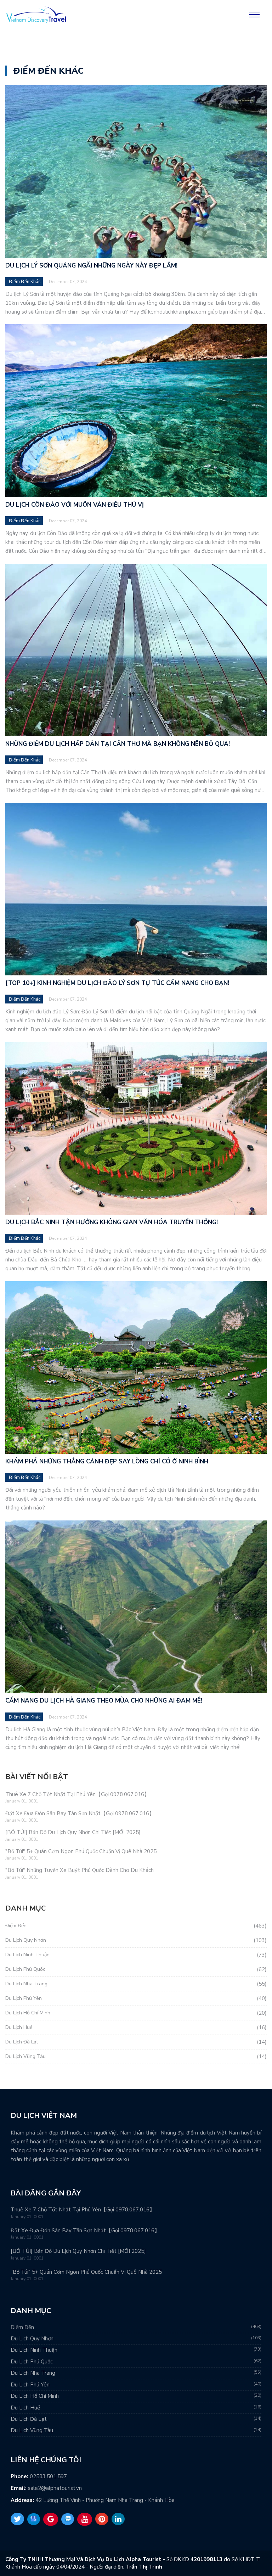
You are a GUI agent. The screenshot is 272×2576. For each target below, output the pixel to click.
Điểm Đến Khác (25, 282)
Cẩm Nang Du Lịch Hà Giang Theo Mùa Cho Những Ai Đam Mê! (104, 1701)
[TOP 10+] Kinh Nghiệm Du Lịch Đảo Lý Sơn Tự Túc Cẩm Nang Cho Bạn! (117, 983)
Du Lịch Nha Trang (26, 1984)
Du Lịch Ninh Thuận (27, 1955)
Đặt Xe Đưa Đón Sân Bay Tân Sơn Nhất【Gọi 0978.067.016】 (80, 1813)
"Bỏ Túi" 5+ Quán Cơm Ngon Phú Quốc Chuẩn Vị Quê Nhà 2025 (81, 1851)
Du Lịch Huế (19, 2027)
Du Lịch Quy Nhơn (26, 1940)
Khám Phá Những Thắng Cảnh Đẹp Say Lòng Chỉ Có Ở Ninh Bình (107, 1461)
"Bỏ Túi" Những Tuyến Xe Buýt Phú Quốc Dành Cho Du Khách (80, 1870)
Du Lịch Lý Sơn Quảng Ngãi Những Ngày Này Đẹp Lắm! (91, 266)
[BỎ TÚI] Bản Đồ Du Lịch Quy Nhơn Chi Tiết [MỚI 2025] (73, 1832)
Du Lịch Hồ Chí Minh (28, 2013)
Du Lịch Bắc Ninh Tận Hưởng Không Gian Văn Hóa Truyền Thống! (112, 1222)
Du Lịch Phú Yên (24, 1998)
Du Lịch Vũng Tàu (25, 2056)
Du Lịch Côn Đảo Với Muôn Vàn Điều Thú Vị (75, 505)
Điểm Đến (16, 1926)
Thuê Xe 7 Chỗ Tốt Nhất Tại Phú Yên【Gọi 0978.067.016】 (77, 1794)
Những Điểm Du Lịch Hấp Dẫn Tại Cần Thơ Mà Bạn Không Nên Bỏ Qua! (118, 744)
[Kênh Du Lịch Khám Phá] (36, 22)
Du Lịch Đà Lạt (22, 2042)
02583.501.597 (48, 2476)
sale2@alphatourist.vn (55, 2488)
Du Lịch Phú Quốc (25, 1969)
